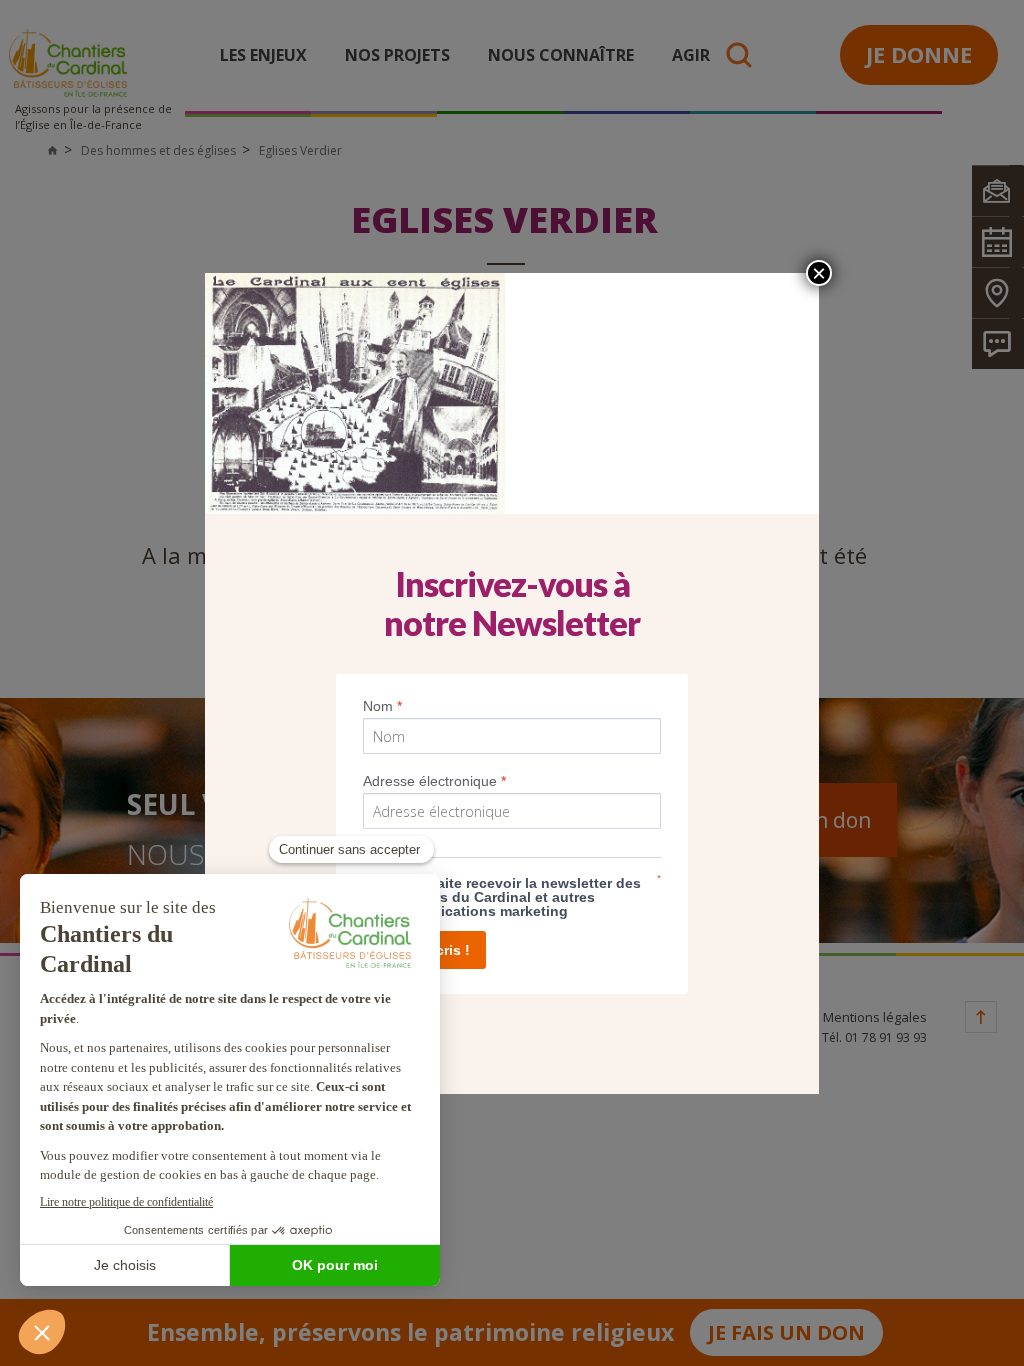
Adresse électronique (434, 781)
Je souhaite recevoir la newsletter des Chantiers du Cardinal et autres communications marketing (511, 897)
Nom (382, 706)
